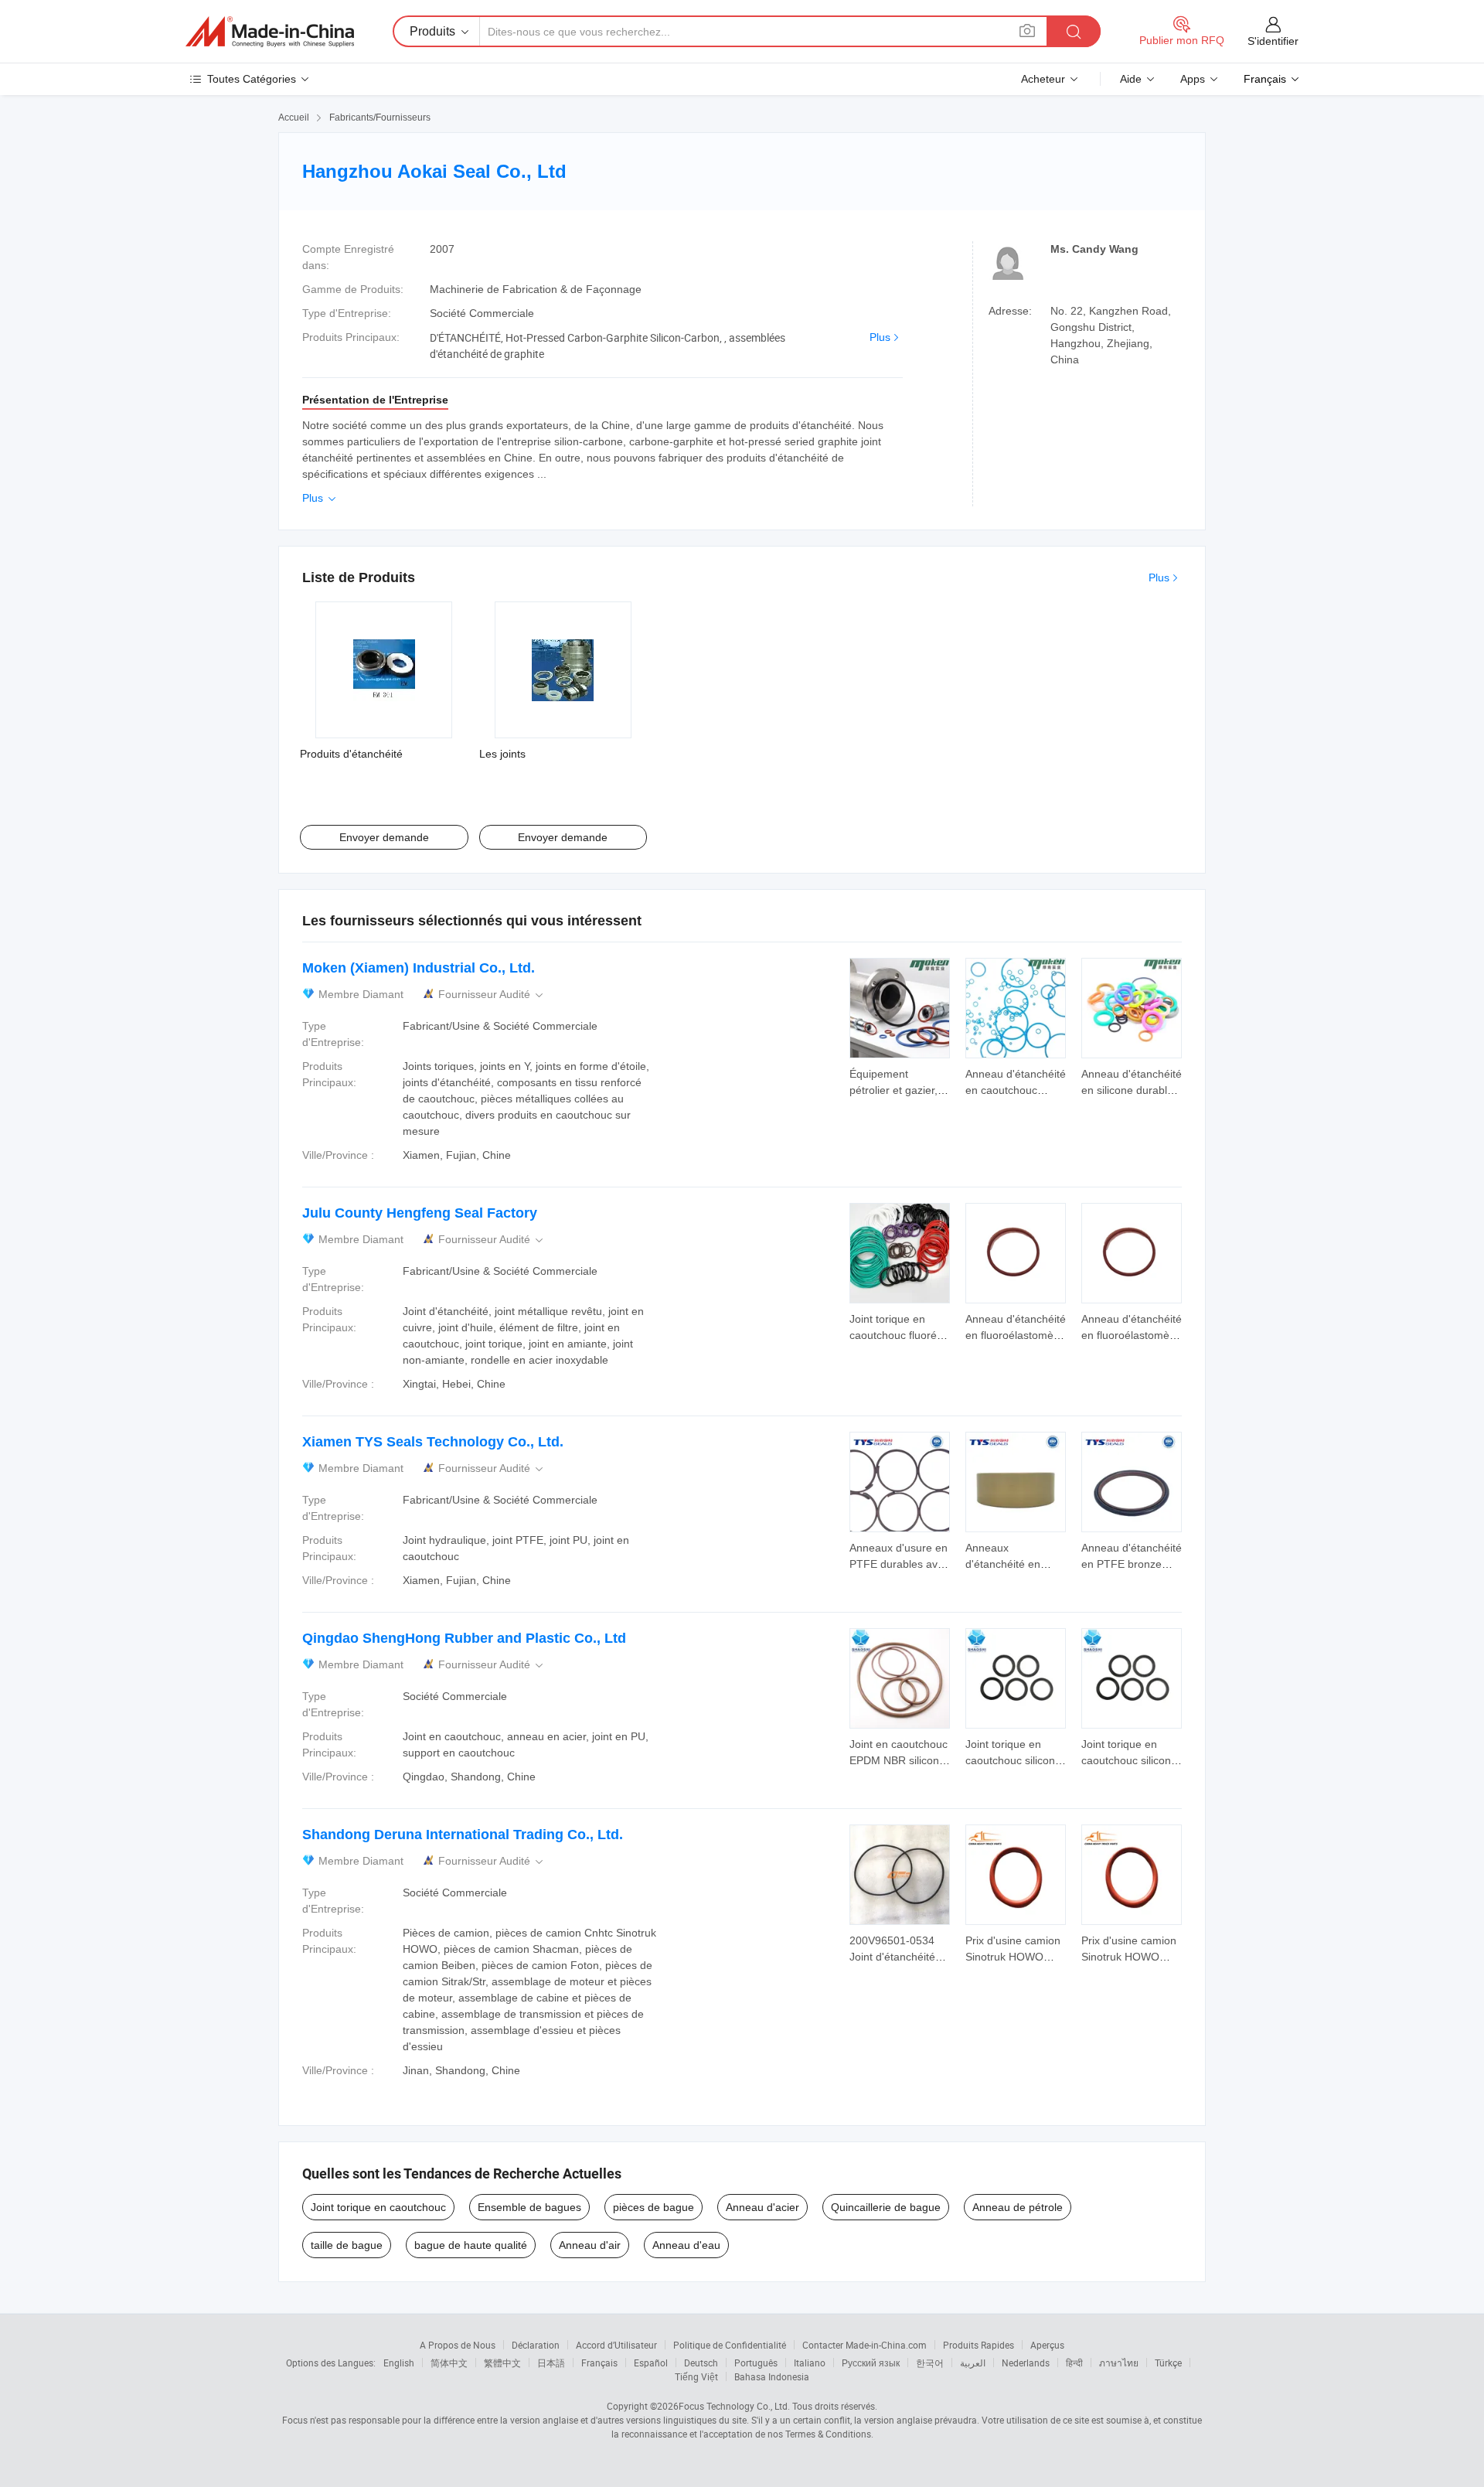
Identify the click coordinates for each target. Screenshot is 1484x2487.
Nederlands (1026, 2363)
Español (651, 2363)
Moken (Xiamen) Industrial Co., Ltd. (419, 968)
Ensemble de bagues (529, 2207)
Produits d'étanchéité (351, 754)
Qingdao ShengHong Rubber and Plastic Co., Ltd (464, 1638)
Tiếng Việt (696, 2376)
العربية (973, 2363)
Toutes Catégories (252, 79)
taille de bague (347, 2245)
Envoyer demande (384, 837)
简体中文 (449, 2363)
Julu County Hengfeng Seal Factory (420, 1213)
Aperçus (1047, 2345)
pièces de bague (654, 2207)
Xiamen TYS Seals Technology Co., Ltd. (433, 1442)
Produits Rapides (979, 2345)
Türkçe (1168, 2363)
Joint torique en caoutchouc (378, 2207)
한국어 (930, 2363)
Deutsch (701, 2363)
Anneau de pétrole (1018, 2207)
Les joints (502, 754)
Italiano (810, 2363)
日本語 (551, 2363)
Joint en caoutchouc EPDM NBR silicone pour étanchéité (899, 1760)
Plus (880, 337)
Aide (1131, 79)
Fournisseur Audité (492, 995)
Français (599, 2363)
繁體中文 (502, 2363)
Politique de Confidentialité (730, 2345)
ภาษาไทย (1119, 2363)
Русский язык (871, 2363)
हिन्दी (1074, 2363)
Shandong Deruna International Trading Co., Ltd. (463, 1835)
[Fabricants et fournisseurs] (270, 32)
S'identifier (1273, 41)
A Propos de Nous (458, 2345)
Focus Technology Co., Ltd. (734, 2406)
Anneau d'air (590, 2245)
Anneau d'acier (762, 2207)
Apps (1193, 79)
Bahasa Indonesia (772, 2376)
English (399, 2363)
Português (756, 2363)
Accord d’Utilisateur (616, 2345)
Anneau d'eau (686, 2245)
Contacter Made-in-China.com (865, 2345)
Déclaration (536, 2345)
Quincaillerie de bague (886, 2207)
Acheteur (1043, 79)
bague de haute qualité (471, 2245)
